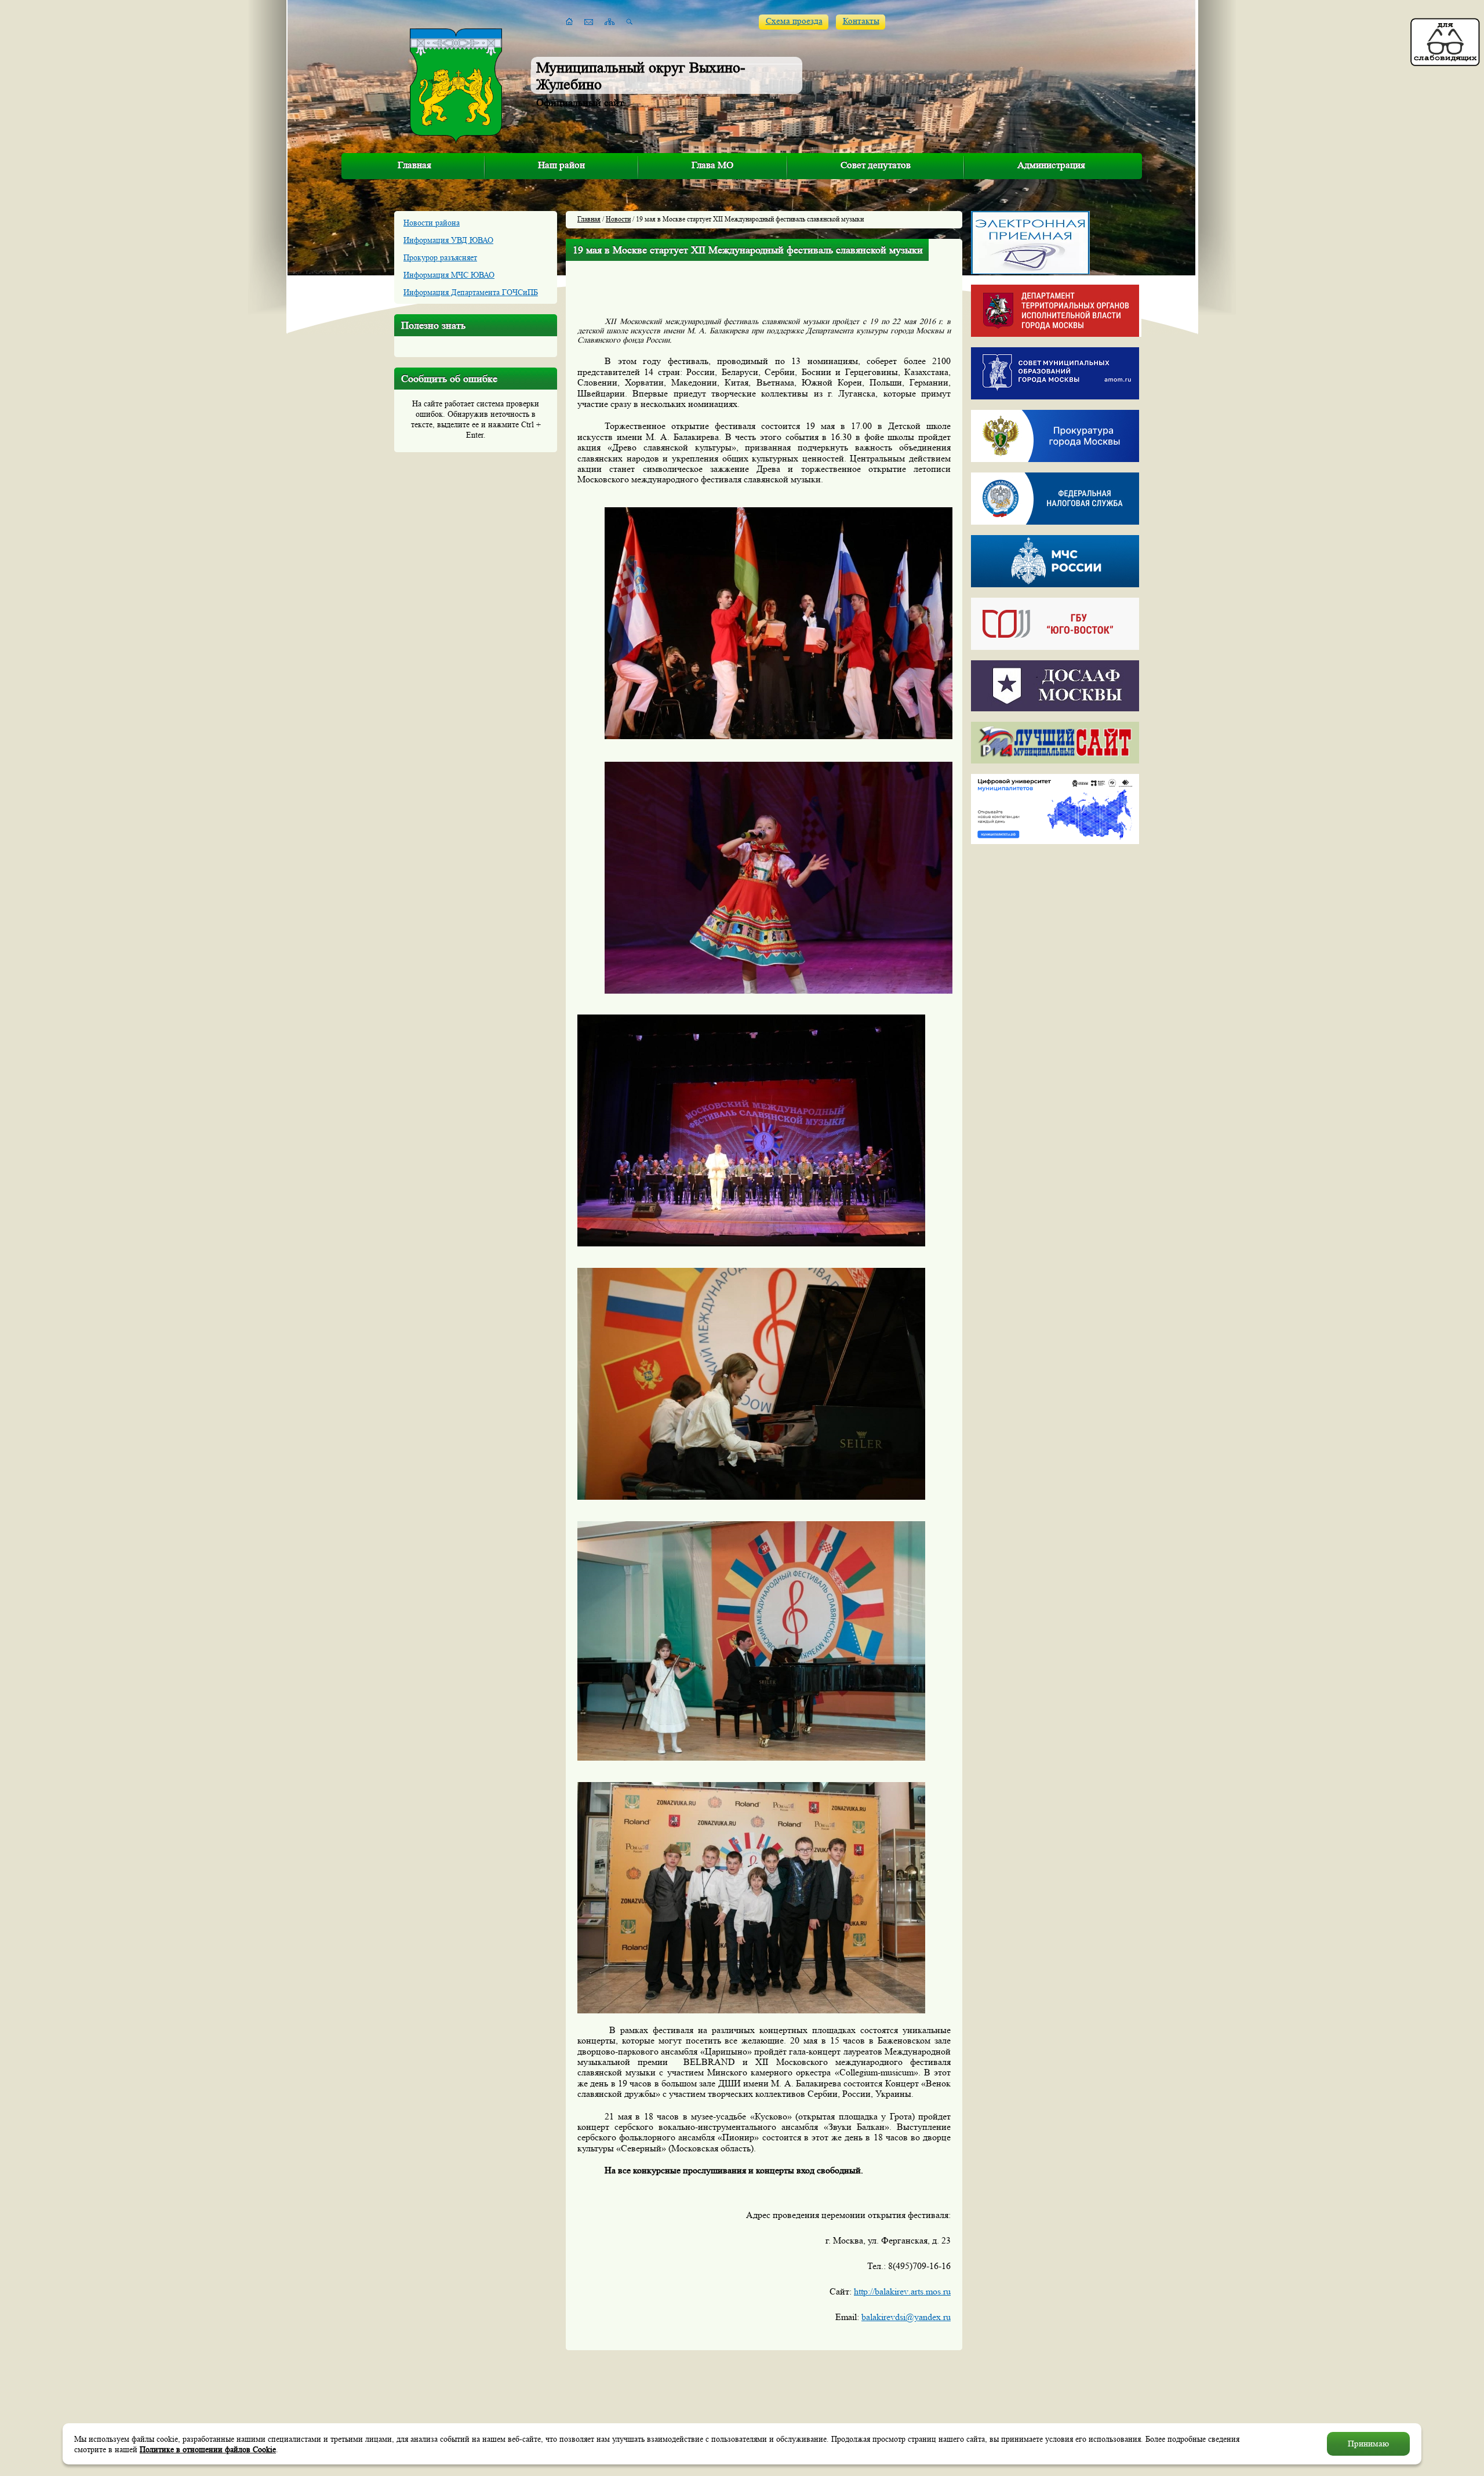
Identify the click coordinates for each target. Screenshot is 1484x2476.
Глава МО (712, 165)
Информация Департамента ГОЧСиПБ (471, 292)
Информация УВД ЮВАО (448, 240)
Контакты (861, 21)
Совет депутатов (876, 165)
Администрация (1051, 165)
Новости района (432, 223)
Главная (414, 165)
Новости (618, 219)
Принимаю (1368, 2444)
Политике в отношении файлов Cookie (208, 2449)
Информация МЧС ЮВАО (449, 275)
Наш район (561, 165)
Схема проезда (794, 21)
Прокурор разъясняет (440, 257)
